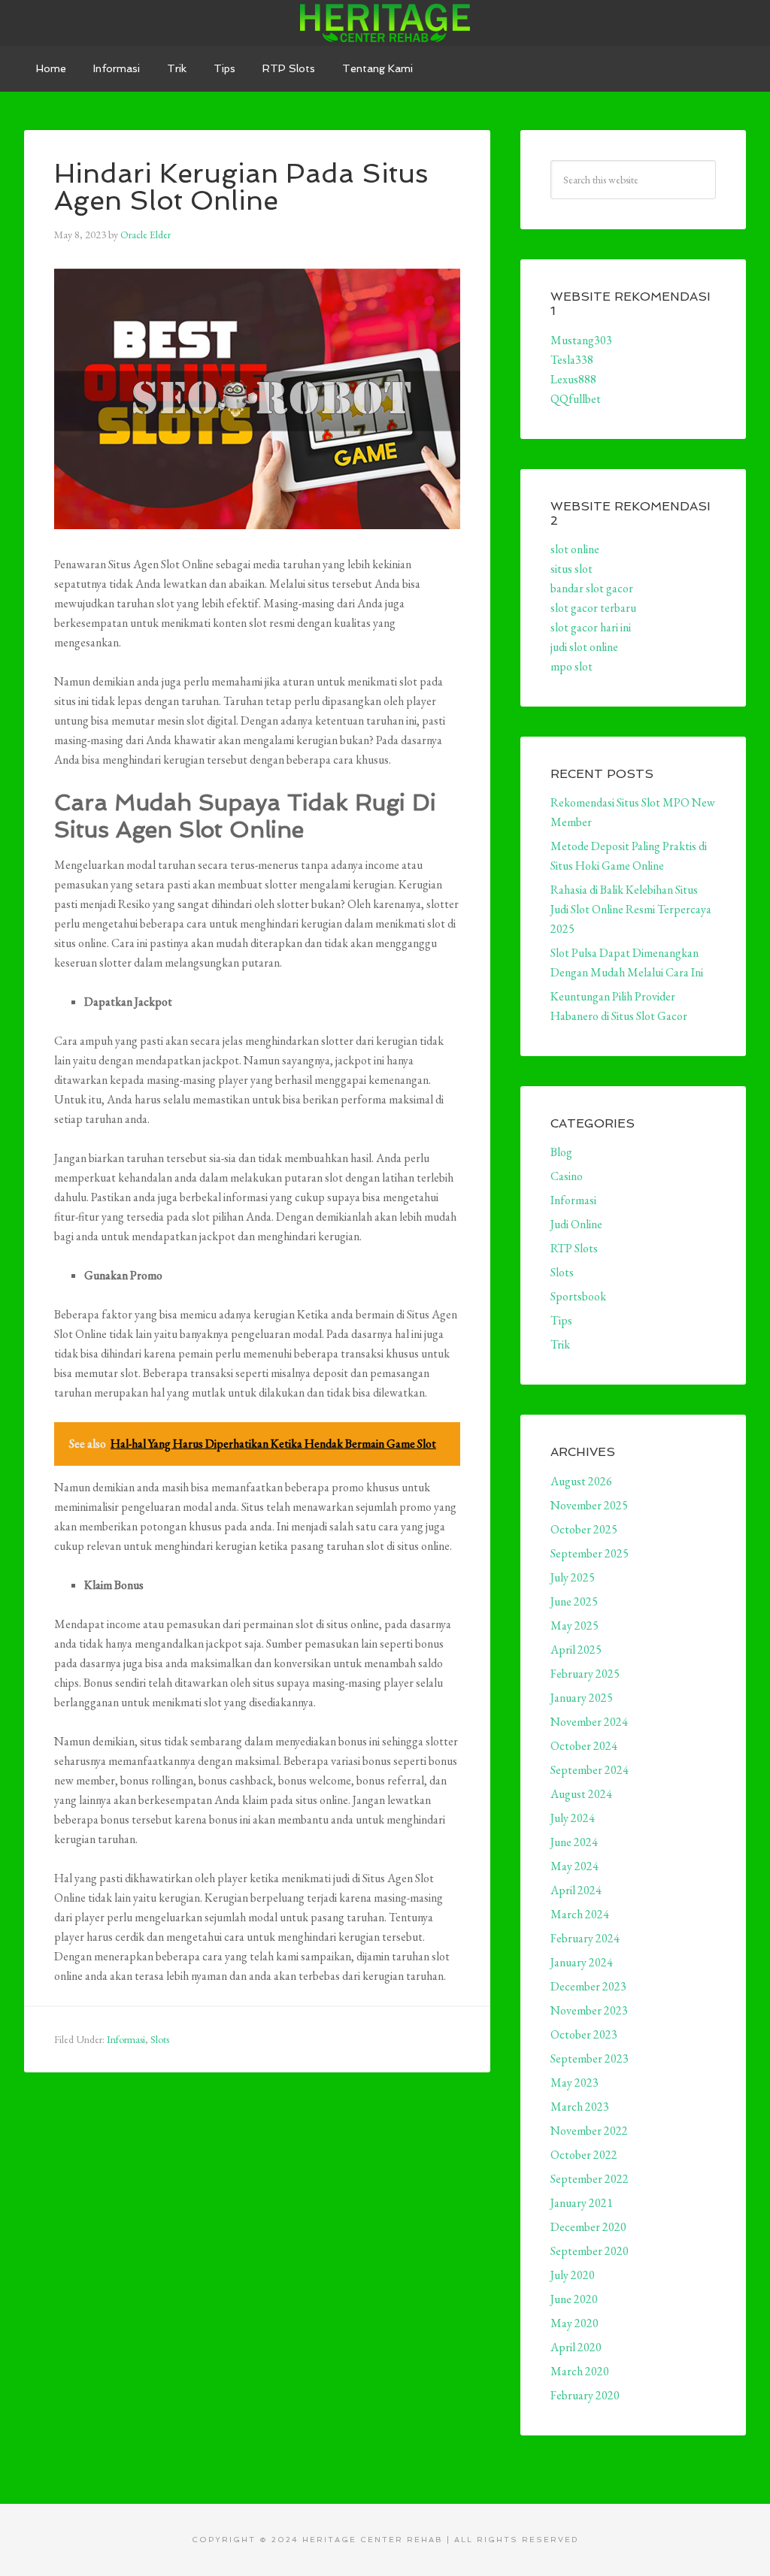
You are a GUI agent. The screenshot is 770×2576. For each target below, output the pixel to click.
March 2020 (580, 2371)
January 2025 (582, 1698)
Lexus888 (573, 379)
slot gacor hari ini (591, 627)
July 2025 (573, 1577)
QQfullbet (576, 399)
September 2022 (590, 2179)
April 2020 (576, 2347)
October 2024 (584, 1746)
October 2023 (584, 2034)
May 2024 (574, 1866)
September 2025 (590, 1553)
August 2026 (581, 1481)
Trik (560, 1344)
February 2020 (585, 2395)
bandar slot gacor (592, 588)
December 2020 (588, 2227)
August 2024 (581, 1794)
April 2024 (576, 1890)
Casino (567, 1176)
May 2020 (574, 2323)
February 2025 (585, 1674)
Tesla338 (572, 360)
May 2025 (574, 1626)
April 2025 (576, 1650)
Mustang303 (581, 340)
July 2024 (573, 1818)
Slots (160, 2039)
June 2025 (574, 1601)
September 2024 (590, 1770)
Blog (561, 1152)
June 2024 (574, 1842)
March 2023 (580, 2107)
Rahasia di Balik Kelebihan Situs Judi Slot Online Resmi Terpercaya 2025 (631, 909)
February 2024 (585, 1938)
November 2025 (589, 1505)
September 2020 (590, 2251)
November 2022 (589, 2131)
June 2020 (574, 2299)
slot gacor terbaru (593, 608)
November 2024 (589, 1722)
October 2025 (584, 1529)
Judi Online (576, 1224)
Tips (561, 1320)
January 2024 (582, 1962)
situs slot (571, 569)
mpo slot (571, 666)
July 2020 (573, 2275)
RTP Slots (574, 1248)
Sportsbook (578, 1296)
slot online (575, 549)
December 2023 (588, 1986)
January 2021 (582, 2203)
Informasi (126, 2039)
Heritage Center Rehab (385, 23)
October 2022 (584, 2155)
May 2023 (574, 2083)
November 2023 (589, 2010)
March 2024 (580, 1914)
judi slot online (584, 647)
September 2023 (590, 2058)
